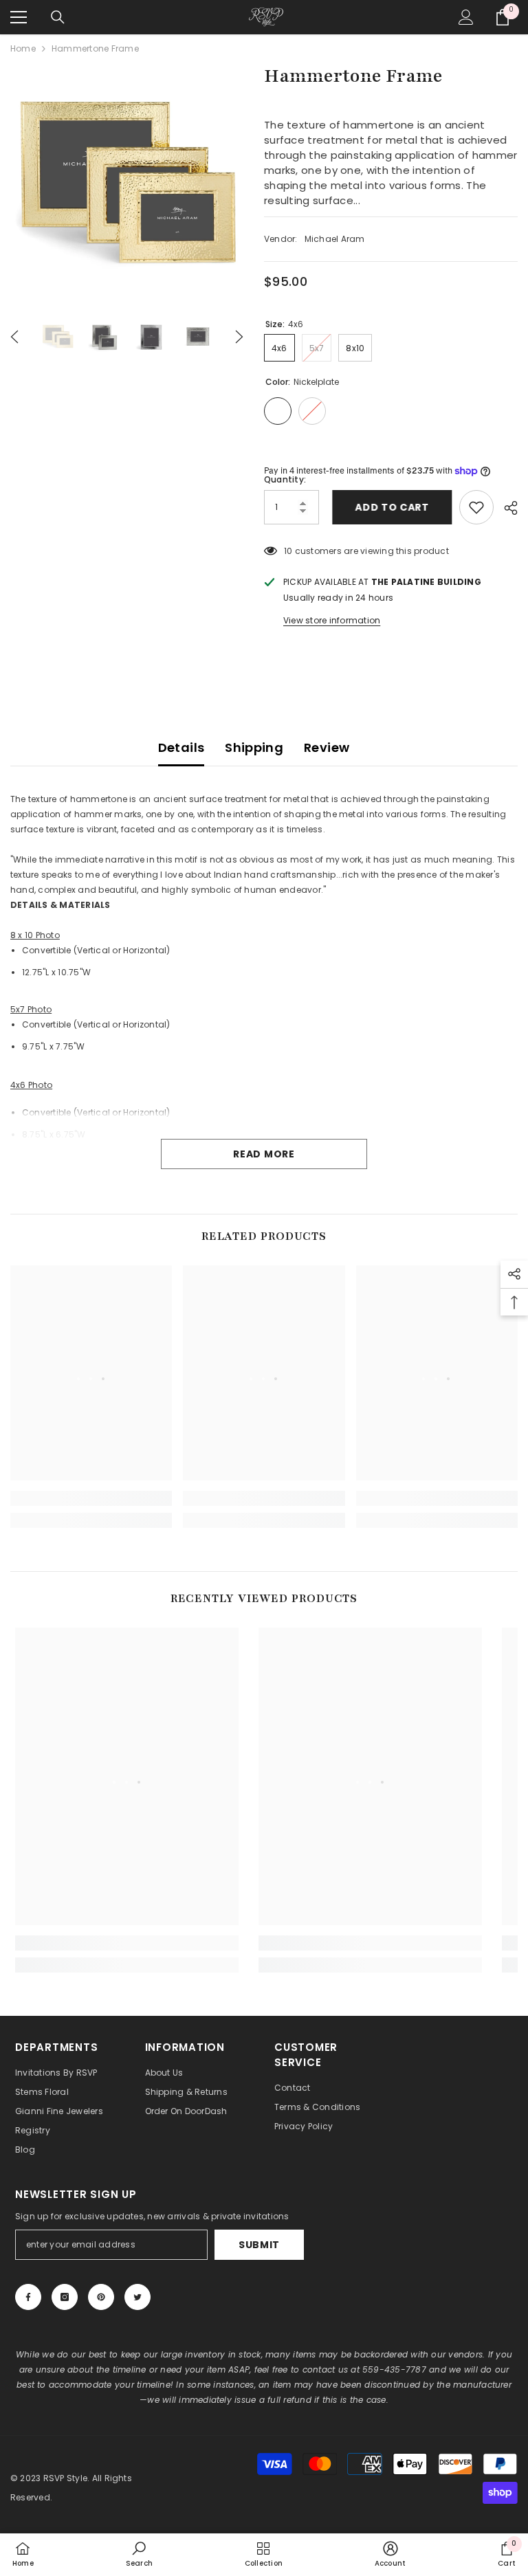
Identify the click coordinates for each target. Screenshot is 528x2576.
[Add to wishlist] (476, 507)
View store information (332, 620)
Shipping (254, 747)
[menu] (19, 17)
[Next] (239, 337)
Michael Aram (335, 239)
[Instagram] (65, 2297)
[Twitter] (137, 2297)
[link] (91, 1498)
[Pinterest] (101, 2297)
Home (23, 48)
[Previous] (14, 337)
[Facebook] (28, 2297)
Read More (264, 1154)
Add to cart (389, 507)
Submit (259, 2245)
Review (327, 747)
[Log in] (466, 17)
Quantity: (285, 479)
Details (181, 747)
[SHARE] (506, 508)
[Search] (58, 17)
